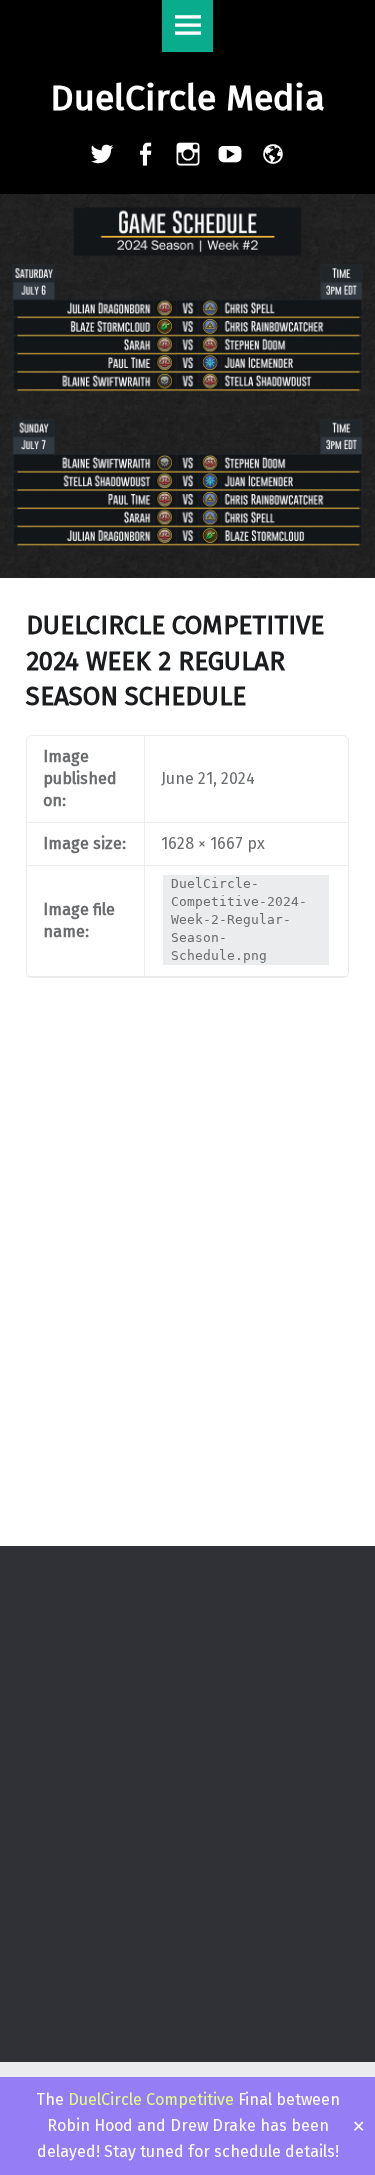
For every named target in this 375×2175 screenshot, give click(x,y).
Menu (188, 26)
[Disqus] (187, 1284)
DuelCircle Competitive (151, 2099)
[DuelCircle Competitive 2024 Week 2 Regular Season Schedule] (187, 206)
